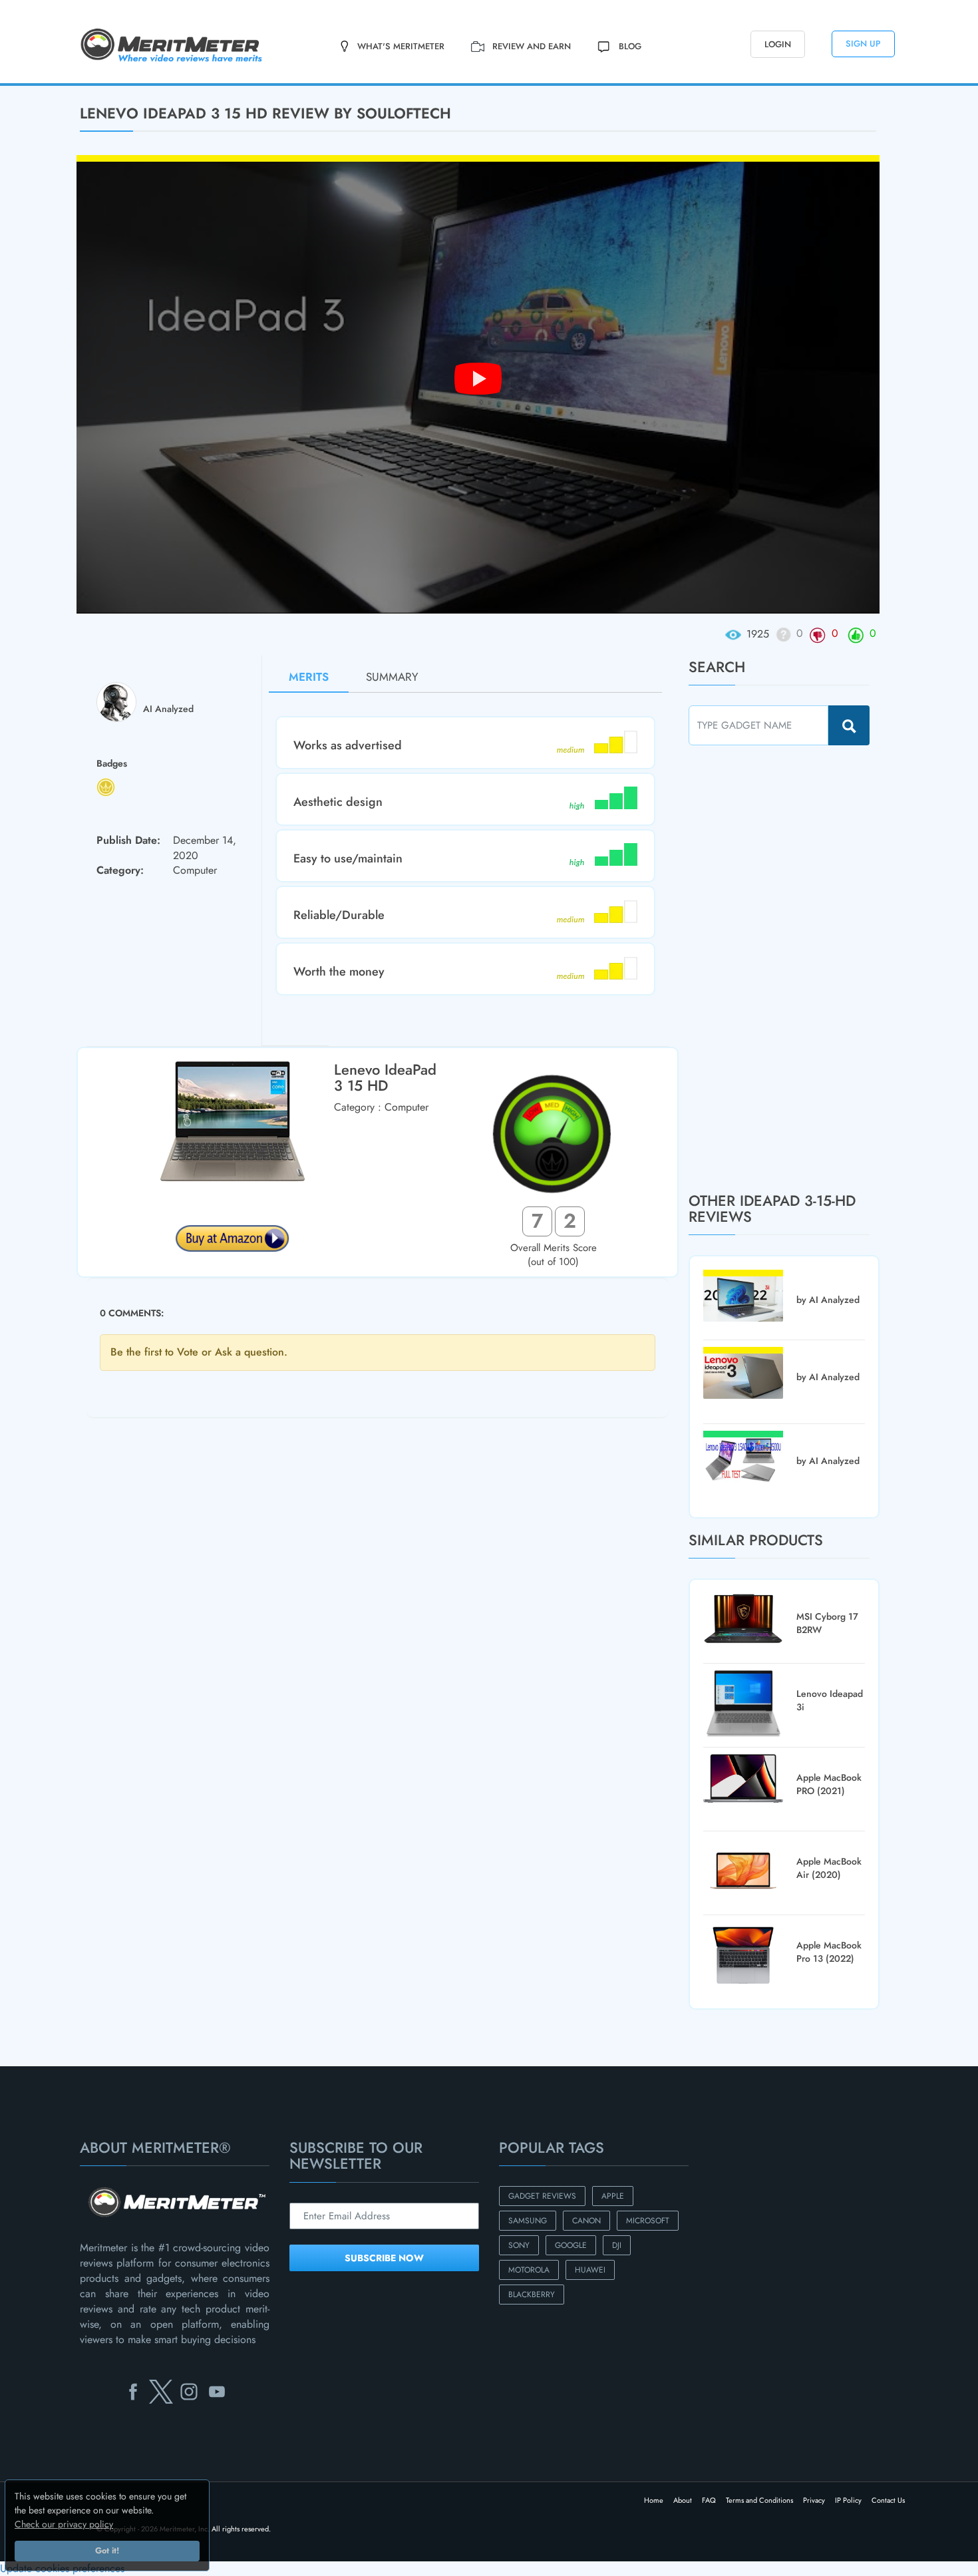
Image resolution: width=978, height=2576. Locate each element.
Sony (519, 2245)
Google (571, 2245)
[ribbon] (81, 85)
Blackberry (532, 2295)
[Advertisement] (788, 968)
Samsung (528, 2221)
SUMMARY (392, 677)
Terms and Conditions (759, 2500)
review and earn (532, 46)
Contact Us (888, 2500)
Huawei (590, 2270)
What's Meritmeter (401, 46)
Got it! (107, 2551)
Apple (613, 2196)
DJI (617, 2245)
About (683, 2500)
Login (778, 44)
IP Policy (848, 2500)
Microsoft (648, 2221)
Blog (630, 46)
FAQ (709, 2500)
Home (654, 2500)
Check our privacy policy (64, 2524)
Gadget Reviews (542, 2196)
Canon (586, 2221)
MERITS (309, 677)
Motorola (529, 2270)
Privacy (814, 2500)
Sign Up (863, 44)
